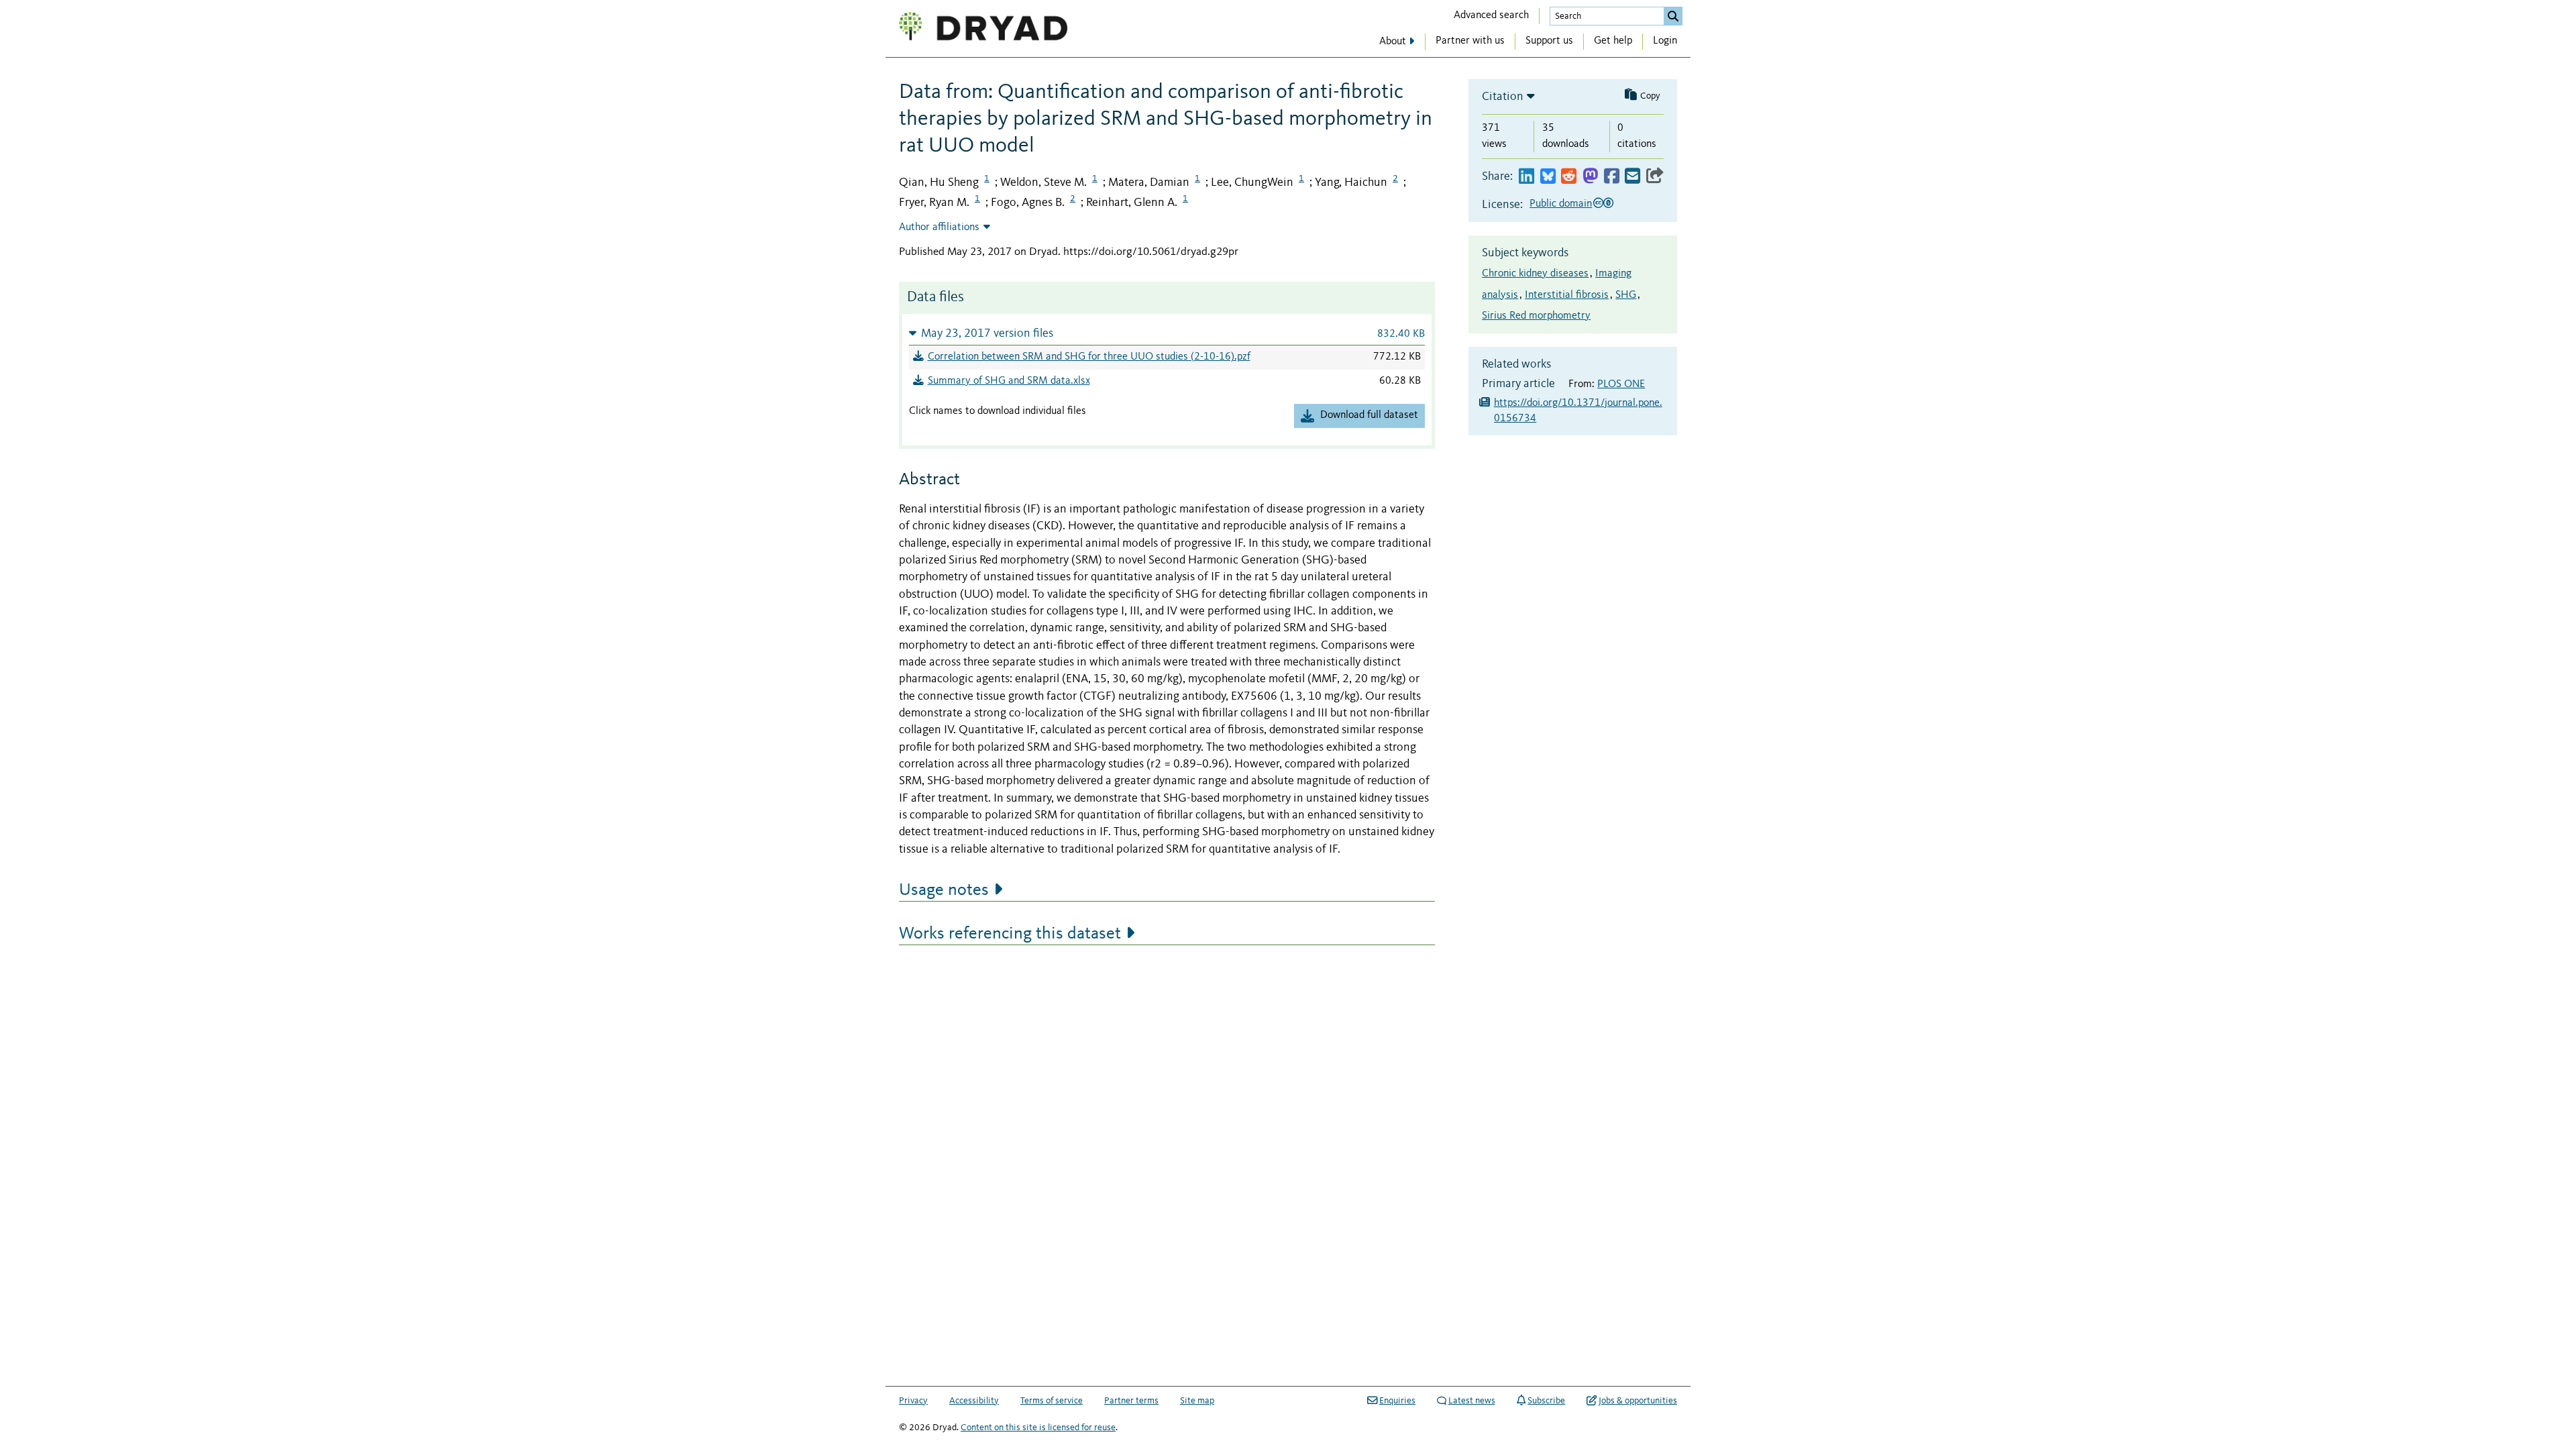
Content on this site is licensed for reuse (1038, 1428)
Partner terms (1131, 1401)
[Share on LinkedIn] (1526, 177)
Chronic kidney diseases (1535, 274)
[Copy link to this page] (1655, 177)
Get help (1613, 41)
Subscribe (1546, 1401)
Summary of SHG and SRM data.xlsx (1009, 381)
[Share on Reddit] (1569, 177)
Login (1665, 41)
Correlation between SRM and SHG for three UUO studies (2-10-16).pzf (1089, 357)
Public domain (1561, 204)
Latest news (1472, 1401)
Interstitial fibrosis (1567, 295)
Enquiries (1397, 1401)
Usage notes (944, 890)
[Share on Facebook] (1612, 177)
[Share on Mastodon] (1590, 177)
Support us (1549, 41)
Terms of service (1052, 1401)
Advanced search (1491, 15)
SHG (1626, 295)
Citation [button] (1503, 97)
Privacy (913, 1401)
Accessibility (974, 1401)
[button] (1167, 333)
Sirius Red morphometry (1536, 316)
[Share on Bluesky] (1548, 177)
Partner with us (1470, 41)
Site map (1197, 1401)
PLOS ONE (1621, 384)
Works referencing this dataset (1010, 934)
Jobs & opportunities (1638, 1401)
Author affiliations (939, 227)
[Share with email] (1632, 177)
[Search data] (1673, 16)
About (1393, 42)
